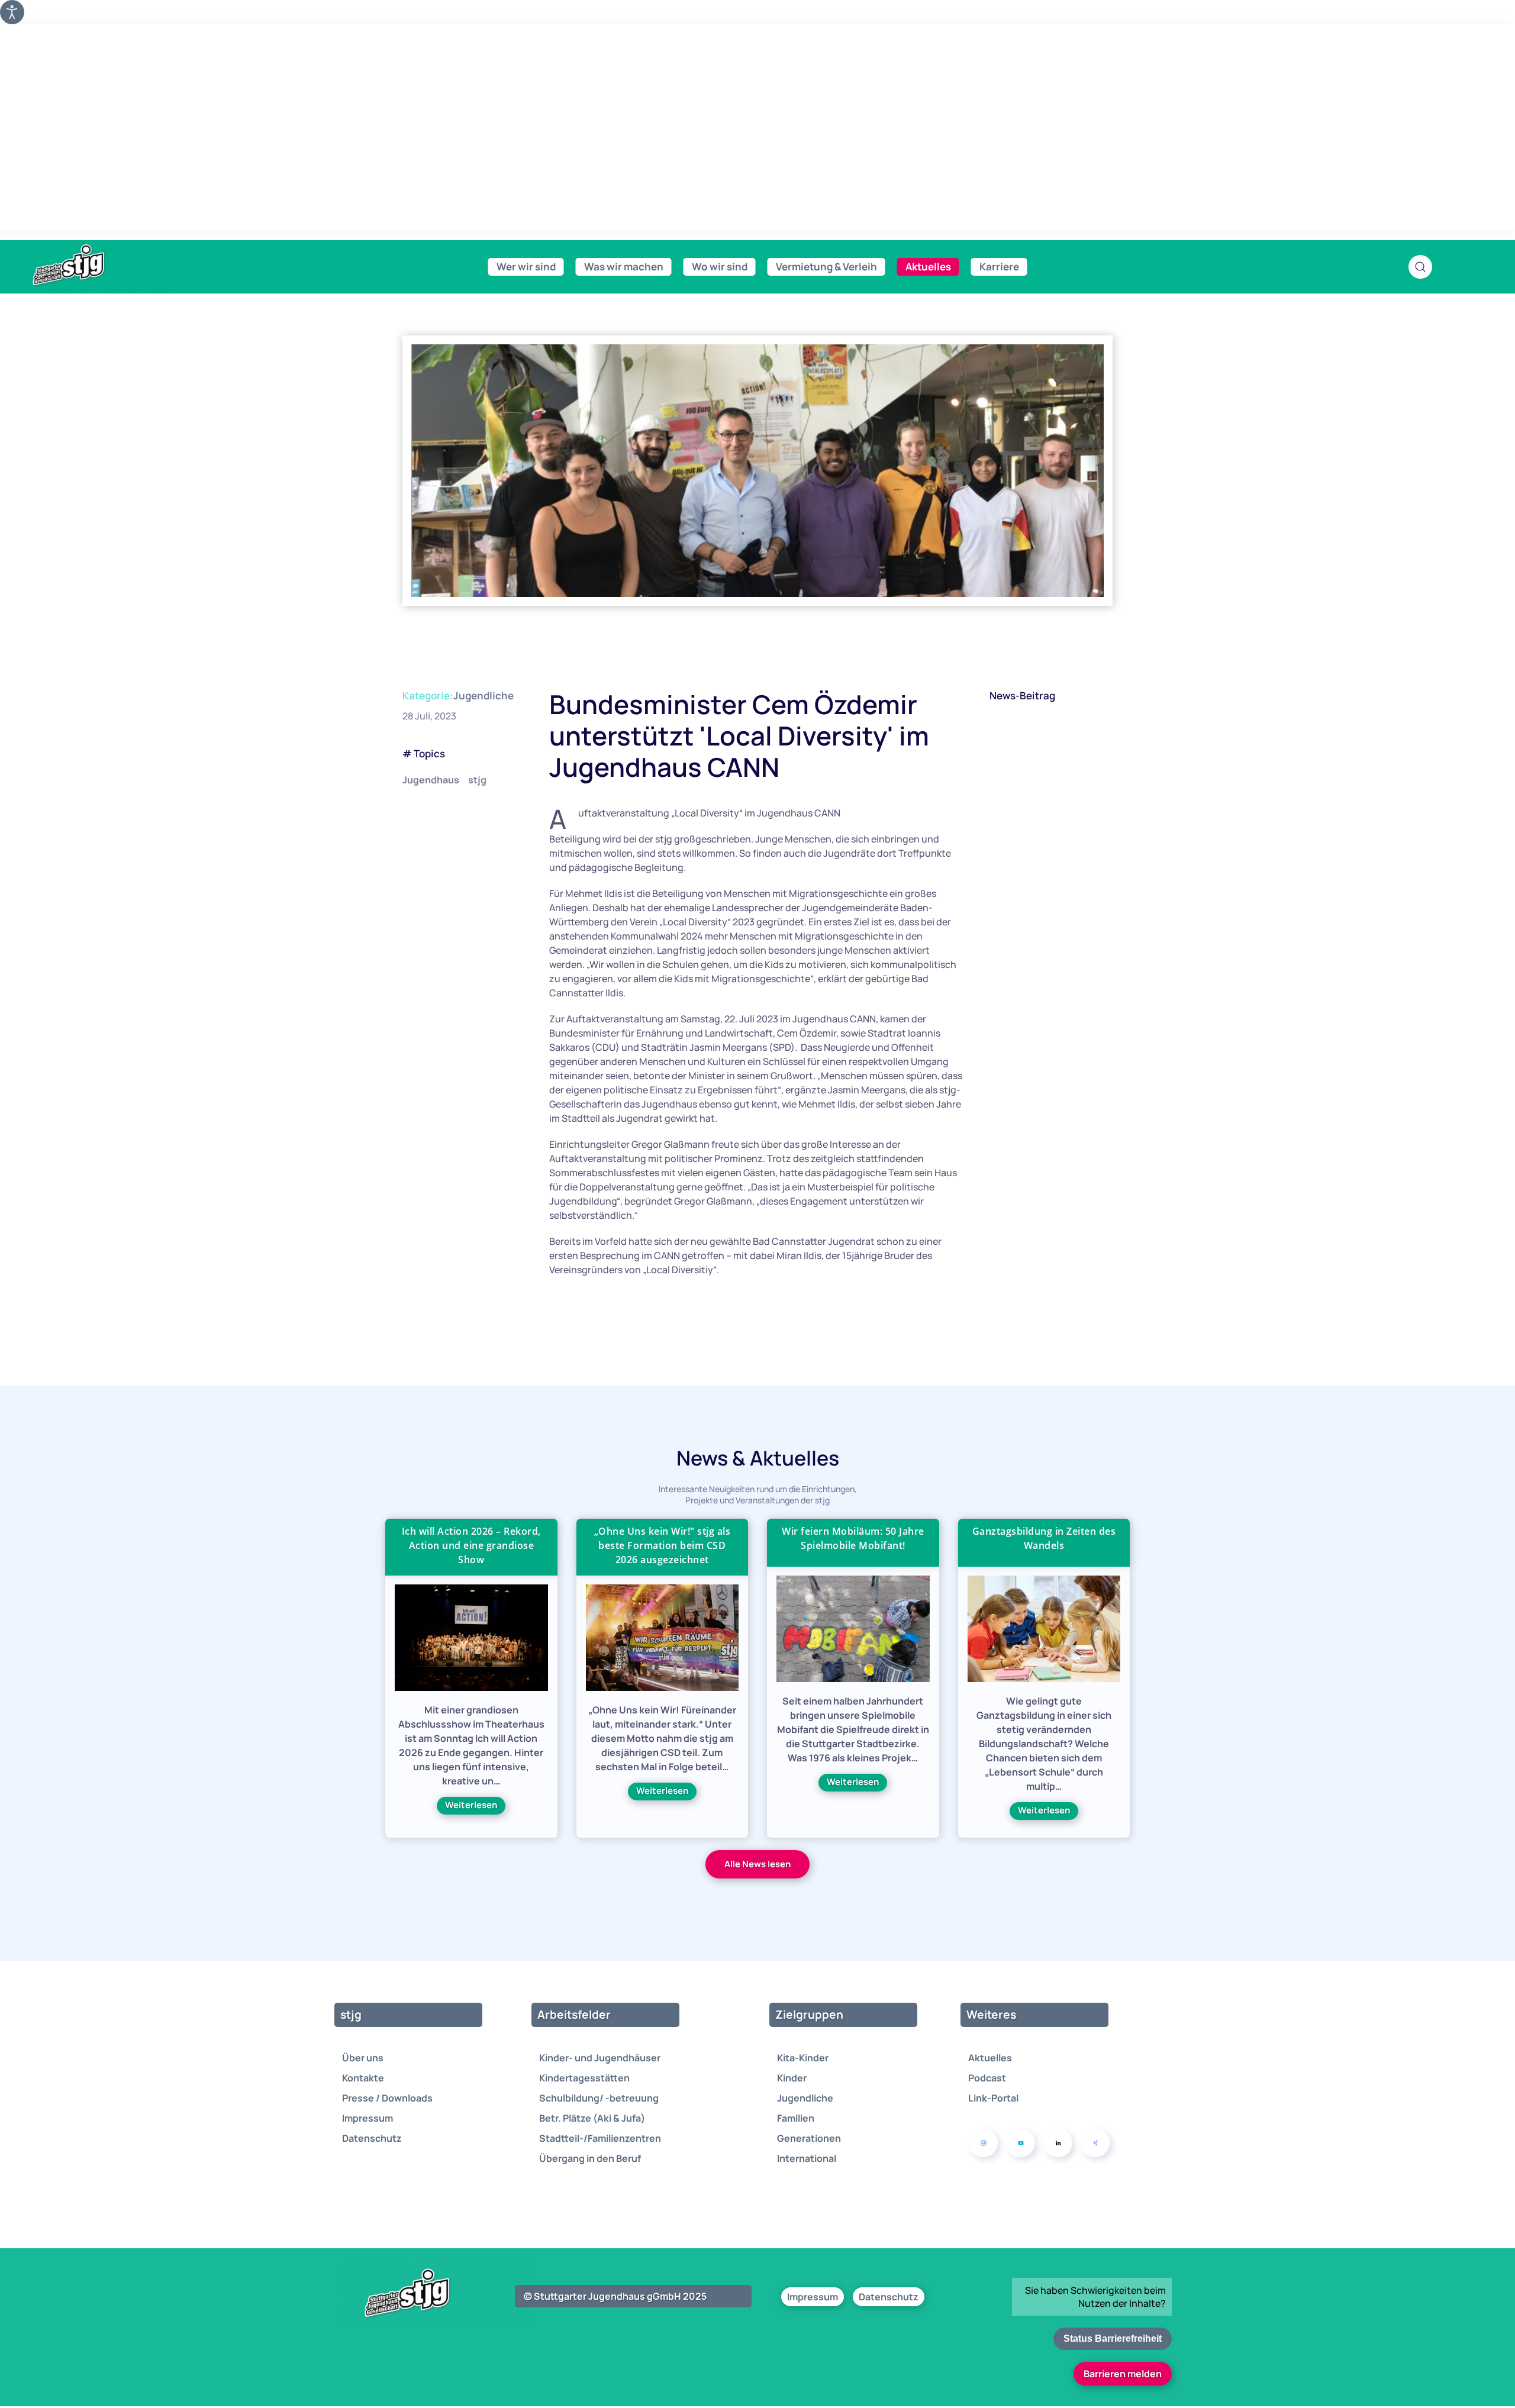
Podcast (987, 2078)
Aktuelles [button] (928, 267)
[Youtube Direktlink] (1021, 2143)
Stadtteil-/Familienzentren (600, 2138)
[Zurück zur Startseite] (95, 265)
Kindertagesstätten (584, 2078)
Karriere (999, 267)
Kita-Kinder (803, 2058)
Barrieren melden (1123, 2374)
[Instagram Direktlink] (984, 2143)
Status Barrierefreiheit (1113, 2338)
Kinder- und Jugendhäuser (600, 2058)
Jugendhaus (431, 780)
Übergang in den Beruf (590, 2158)
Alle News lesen (757, 1864)
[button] (1420, 267)
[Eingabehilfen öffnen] (12, 12)
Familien (796, 2118)
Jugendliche (483, 695)
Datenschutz (372, 2138)
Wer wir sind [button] (526, 267)
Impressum (368, 2118)
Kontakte (363, 2078)
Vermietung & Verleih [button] (826, 267)
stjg (477, 780)
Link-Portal (993, 2098)
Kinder (792, 2078)
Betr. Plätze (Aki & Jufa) (592, 2118)
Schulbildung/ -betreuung (599, 2098)
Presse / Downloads (387, 2098)
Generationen (809, 2138)
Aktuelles (990, 2058)
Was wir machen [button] (624, 267)
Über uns (363, 2058)
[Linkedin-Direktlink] (1058, 2143)
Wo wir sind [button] (720, 267)
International (807, 2158)
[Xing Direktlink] (1095, 2143)
